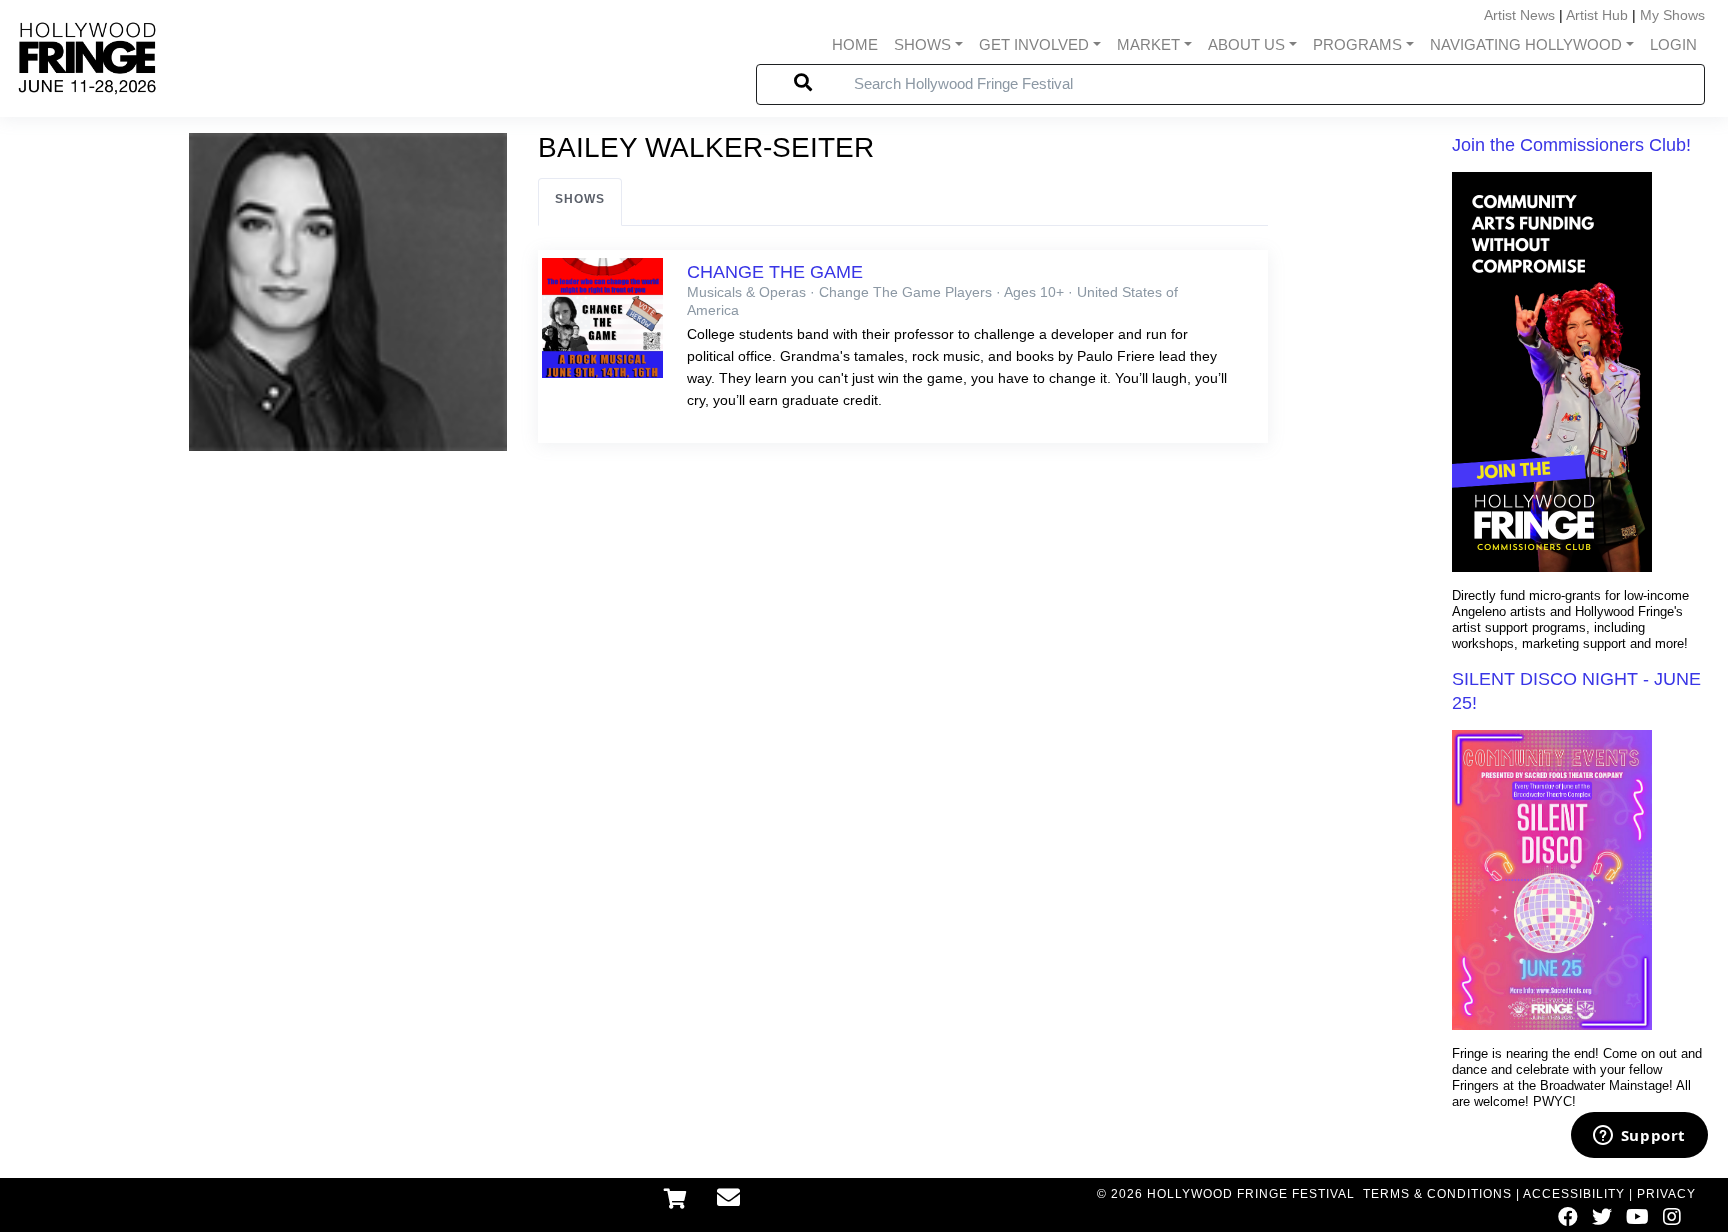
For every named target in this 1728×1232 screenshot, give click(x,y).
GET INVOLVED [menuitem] (1034, 44)
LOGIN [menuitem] (1673, 44)
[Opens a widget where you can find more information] (1639, 1137)
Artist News (1519, 15)
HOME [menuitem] (855, 44)
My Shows (1672, 15)
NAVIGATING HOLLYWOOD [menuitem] (1526, 44)
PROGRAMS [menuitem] (1357, 44)
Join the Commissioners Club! (1571, 145)
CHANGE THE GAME (775, 272)
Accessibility (1574, 1194)
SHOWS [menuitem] (922, 44)
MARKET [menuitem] (1148, 44)
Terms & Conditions (1437, 1194)
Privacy (1666, 1194)
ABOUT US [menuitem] (1246, 44)
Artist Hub (1597, 15)
